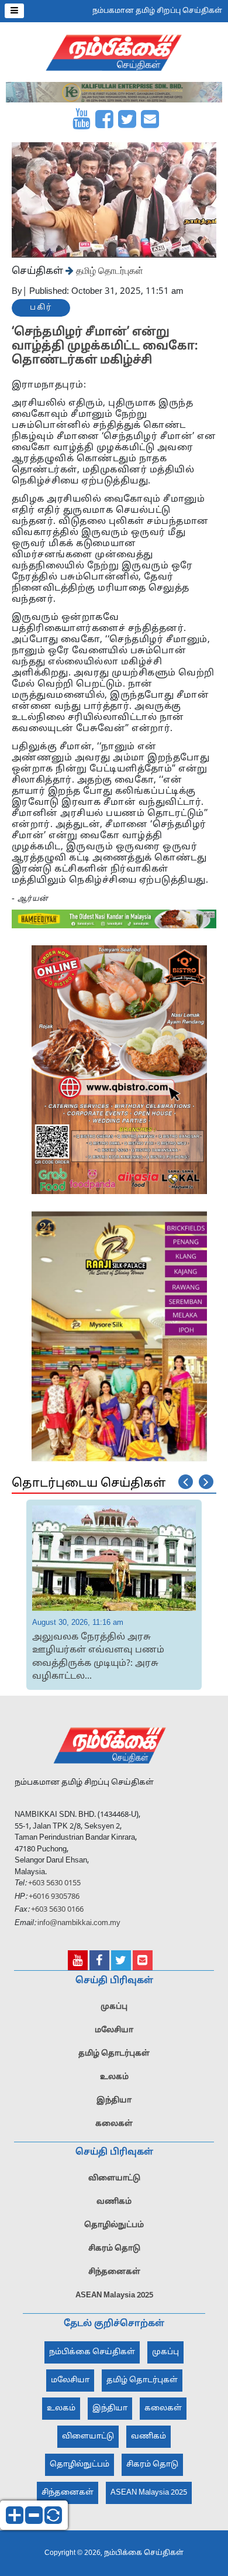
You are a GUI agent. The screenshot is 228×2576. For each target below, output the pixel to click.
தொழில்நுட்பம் (114, 2225)
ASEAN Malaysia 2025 (114, 2296)
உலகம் (114, 2077)
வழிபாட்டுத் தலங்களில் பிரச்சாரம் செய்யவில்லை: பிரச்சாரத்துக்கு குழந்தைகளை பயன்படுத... (111, 1651)
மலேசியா (114, 2030)
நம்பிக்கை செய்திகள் (92, 2352)
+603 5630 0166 (57, 1910)
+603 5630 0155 (53, 1884)
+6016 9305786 (53, 1897)
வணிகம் (114, 2202)
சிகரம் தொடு (114, 2249)
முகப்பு (114, 2007)
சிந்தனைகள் (114, 2272)
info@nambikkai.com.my (79, 1923)
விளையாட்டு (114, 2179)
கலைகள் (114, 2124)
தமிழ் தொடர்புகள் (108, 270)
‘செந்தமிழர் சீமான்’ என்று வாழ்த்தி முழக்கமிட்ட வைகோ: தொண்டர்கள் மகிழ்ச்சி (105, 347)
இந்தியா (114, 2101)
